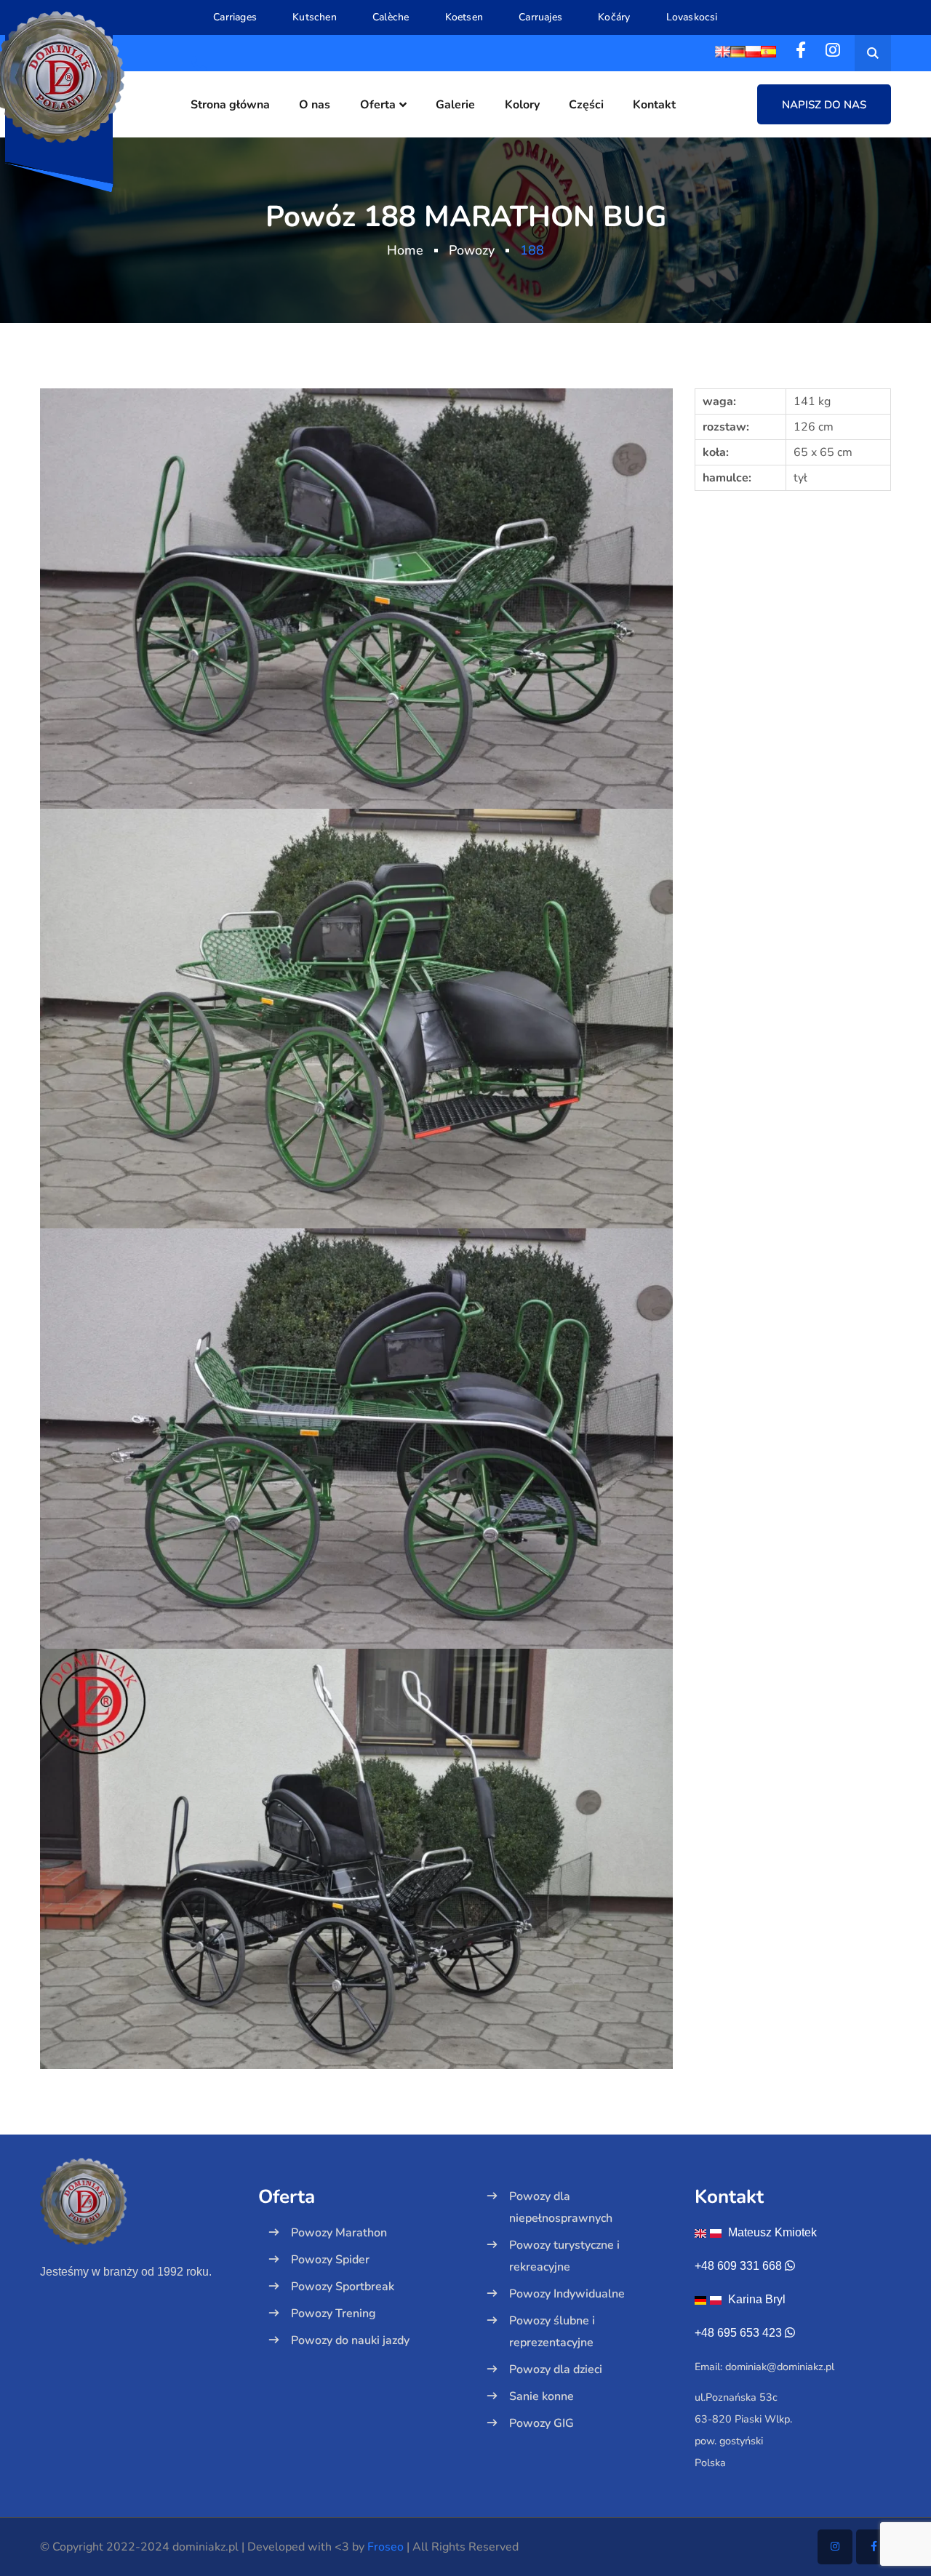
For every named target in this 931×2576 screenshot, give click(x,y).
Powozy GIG (542, 2423)
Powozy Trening (333, 2313)
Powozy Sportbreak (343, 2287)
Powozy (472, 250)
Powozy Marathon (339, 2233)
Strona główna (230, 105)
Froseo (385, 2547)
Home (405, 250)
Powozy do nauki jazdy (350, 2340)
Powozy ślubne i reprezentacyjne (552, 2332)
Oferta (378, 105)
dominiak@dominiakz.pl (780, 2367)
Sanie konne (542, 2396)
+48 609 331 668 (738, 2266)
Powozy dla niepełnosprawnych (561, 2207)
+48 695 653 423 (738, 2333)
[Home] (138, 2227)
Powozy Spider (330, 2260)
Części (586, 105)
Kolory (522, 105)
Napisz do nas (824, 105)
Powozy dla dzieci (556, 2369)
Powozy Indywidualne (567, 2294)
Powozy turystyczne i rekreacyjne (564, 2256)
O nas (315, 105)
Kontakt (654, 105)
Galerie (455, 105)
